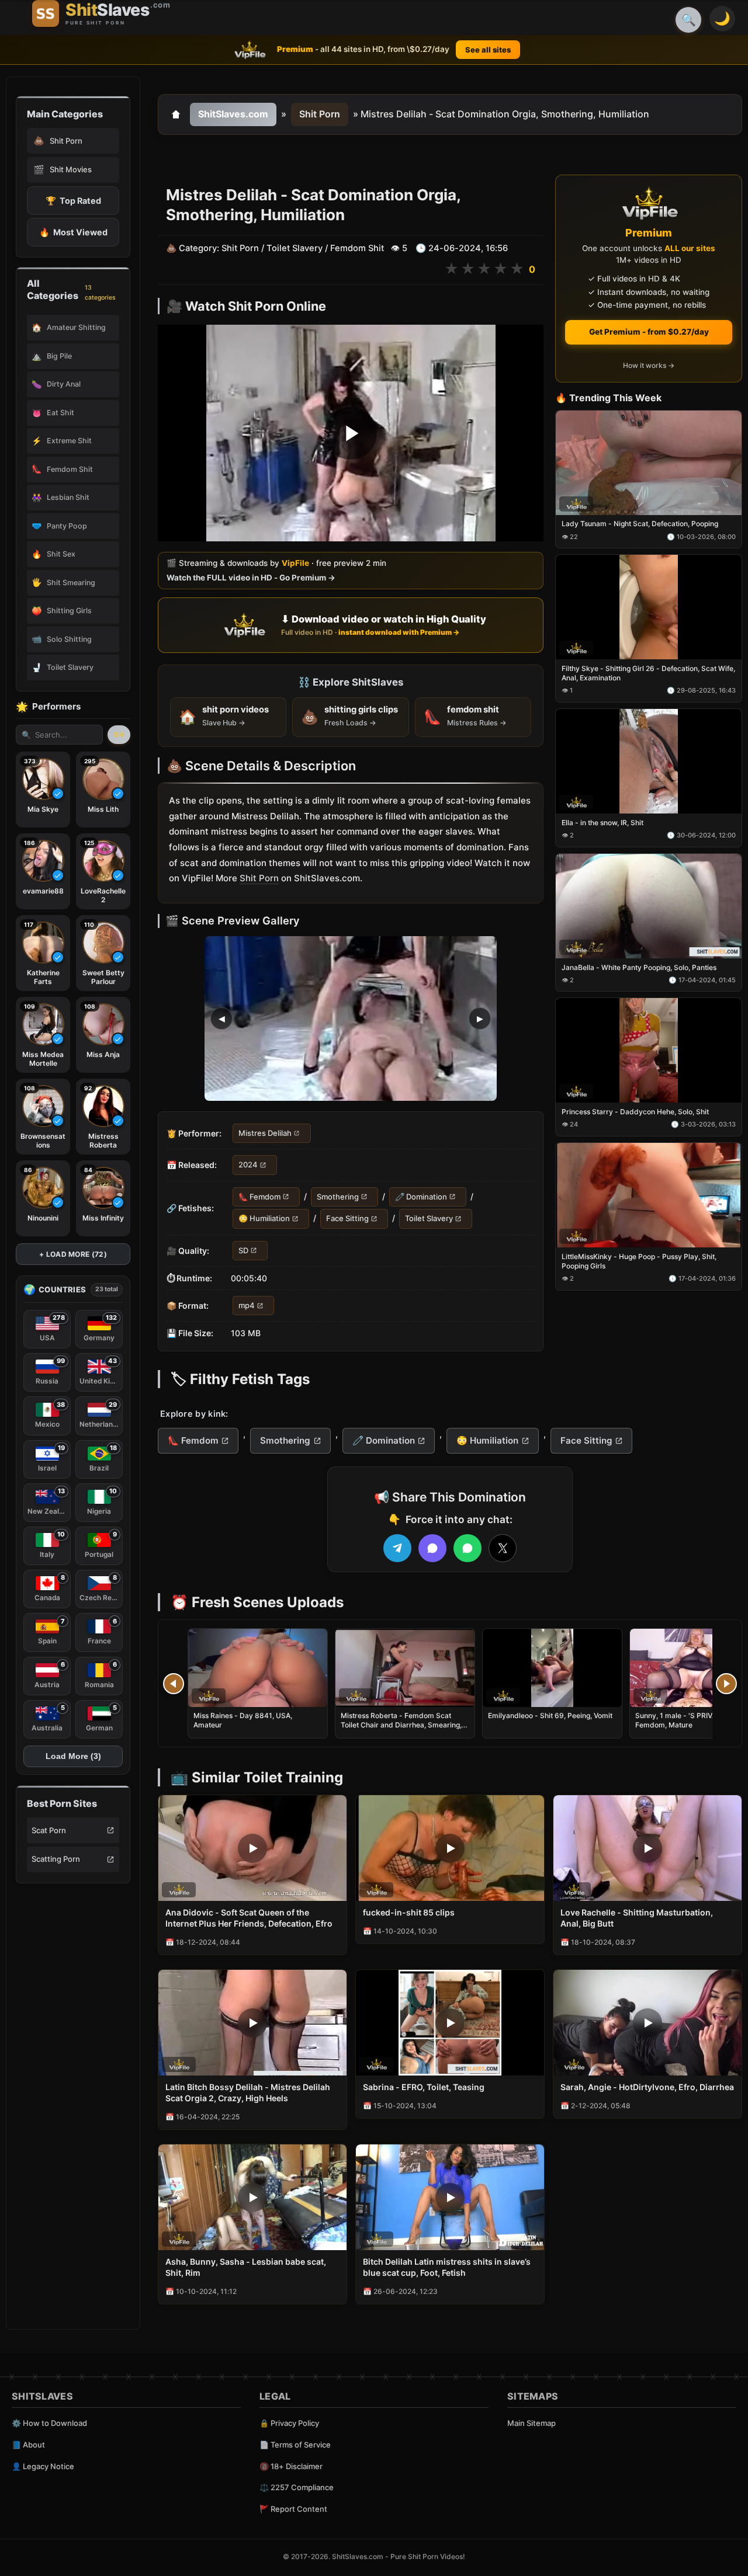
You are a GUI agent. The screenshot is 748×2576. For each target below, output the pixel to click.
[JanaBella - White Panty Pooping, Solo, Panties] (649, 906)
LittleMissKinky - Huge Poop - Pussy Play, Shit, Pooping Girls (639, 1261)
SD (243, 1250)
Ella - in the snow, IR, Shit (602, 823)
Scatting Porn (56, 1859)
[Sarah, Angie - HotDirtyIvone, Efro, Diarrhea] (647, 2023)
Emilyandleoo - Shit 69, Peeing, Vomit (550, 1715)
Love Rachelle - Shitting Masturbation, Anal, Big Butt (637, 1918)
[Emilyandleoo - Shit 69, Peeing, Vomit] (552, 1668)
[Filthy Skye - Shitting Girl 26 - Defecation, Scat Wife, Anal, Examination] (649, 608)
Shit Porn (320, 114)
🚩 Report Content (293, 2509)
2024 (248, 1165)
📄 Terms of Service (295, 2445)
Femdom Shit (357, 248)
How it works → (649, 366)
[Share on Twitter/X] (503, 1548)
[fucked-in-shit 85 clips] (450, 1848)
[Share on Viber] (432, 1548)
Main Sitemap (531, 2423)
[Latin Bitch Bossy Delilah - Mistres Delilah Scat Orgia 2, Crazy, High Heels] (252, 2023)
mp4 (247, 1305)
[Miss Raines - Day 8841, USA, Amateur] (258, 1668)
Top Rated (73, 201)
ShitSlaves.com (233, 114)
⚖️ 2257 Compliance (297, 2487)
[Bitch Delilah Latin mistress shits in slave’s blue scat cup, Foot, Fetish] (450, 2197)
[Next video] (726, 1684)
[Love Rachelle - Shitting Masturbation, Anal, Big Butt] (647, 1848)
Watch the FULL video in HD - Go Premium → (251, 578)
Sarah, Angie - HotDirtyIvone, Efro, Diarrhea (647, 2087)
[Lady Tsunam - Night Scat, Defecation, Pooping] (649, 463)
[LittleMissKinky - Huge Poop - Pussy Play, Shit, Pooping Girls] (649, 1195)
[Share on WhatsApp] (467, 1548)
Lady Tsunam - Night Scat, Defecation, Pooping (640, 524)
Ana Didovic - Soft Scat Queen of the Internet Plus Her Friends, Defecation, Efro (249, 1918)
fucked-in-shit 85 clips (409, 1912)
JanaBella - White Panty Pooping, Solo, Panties (639, 967)
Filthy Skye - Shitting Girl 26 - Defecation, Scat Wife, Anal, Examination (648, 673)
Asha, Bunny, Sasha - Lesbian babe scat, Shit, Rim (246, 2267)
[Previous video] (174, 1684)
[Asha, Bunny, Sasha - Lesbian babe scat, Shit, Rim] (252, 2197)
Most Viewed (73, 232)
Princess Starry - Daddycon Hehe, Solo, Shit (635, 1112)
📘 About (28, 2445)
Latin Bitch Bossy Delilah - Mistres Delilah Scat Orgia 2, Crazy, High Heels (248, 2092)
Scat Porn (49, 1830)
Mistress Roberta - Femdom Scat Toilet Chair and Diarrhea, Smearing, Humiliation (401, 1725)
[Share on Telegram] (397, 1548)
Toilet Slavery (295, 248)
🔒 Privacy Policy (289, 2423)
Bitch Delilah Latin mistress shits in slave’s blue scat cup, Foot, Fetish (447, 2267)
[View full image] (351, 1018)
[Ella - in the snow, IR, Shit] (649, 761)
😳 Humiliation (264, 1218)
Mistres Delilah (265, 1133)
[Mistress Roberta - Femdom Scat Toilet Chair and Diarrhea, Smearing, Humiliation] (405, 1668)
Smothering (338, 1197)
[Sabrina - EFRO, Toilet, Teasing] (450, 2023)
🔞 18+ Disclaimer (291, 2466)
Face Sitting (347, 1218)
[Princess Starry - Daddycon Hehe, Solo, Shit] (649, 1051)
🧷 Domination (421, 1197)
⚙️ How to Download (49, 2423)
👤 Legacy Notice (43, 2466)
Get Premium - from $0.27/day (649, 332)
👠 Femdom (259, 1197)
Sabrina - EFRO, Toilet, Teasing (424, 2087)
